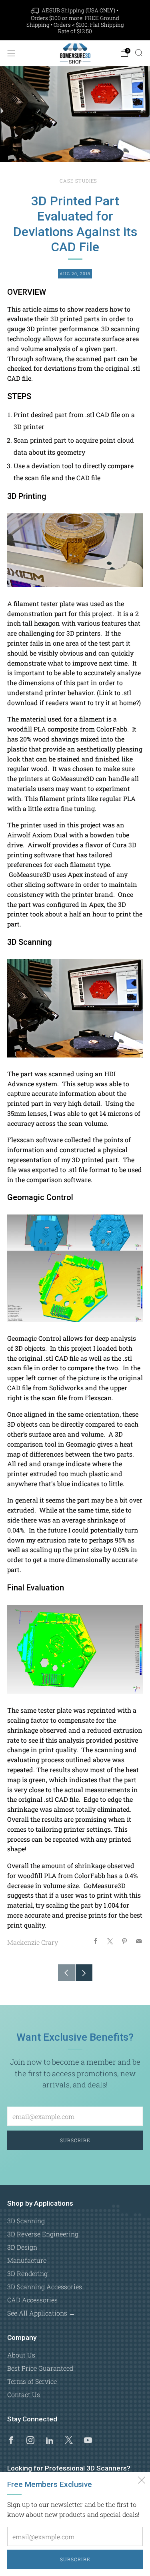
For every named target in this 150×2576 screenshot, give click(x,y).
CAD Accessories (32, 2300)
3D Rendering (27, 2273)
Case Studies (78, 181)
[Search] (139, 53)
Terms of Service (32, 2381)
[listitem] (75, 21)
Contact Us (24, 2394)
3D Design (22, 2247)
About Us (21, 2355)
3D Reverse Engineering (43, 2234)
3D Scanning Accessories (45, 2287)
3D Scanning (26, 2221)
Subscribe (75, 2559)
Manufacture (27, 2260)
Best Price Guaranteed (40, 2368)
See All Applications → (41, 2313)
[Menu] (11, 53)
